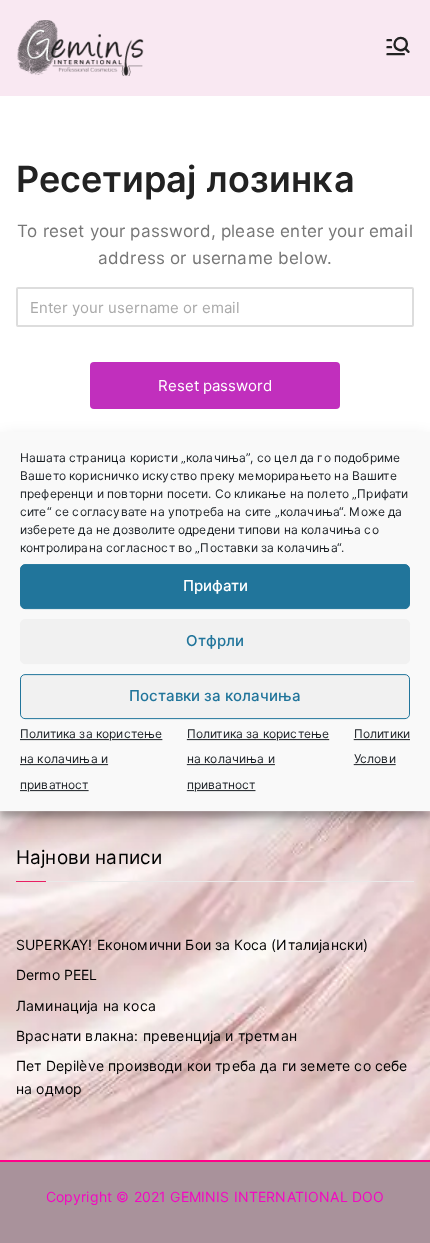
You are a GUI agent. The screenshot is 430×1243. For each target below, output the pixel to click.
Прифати (215, 585)
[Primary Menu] (398, 48)
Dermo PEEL (57, 974)
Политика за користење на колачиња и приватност (91, 759)
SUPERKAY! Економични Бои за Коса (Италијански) (192, 944)
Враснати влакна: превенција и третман (156, 1035)
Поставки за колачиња (215, 695)
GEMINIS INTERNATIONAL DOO (277, 1196)
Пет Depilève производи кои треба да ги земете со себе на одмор (211, 1076)
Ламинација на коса (86, 1005)
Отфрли (215, 640)
